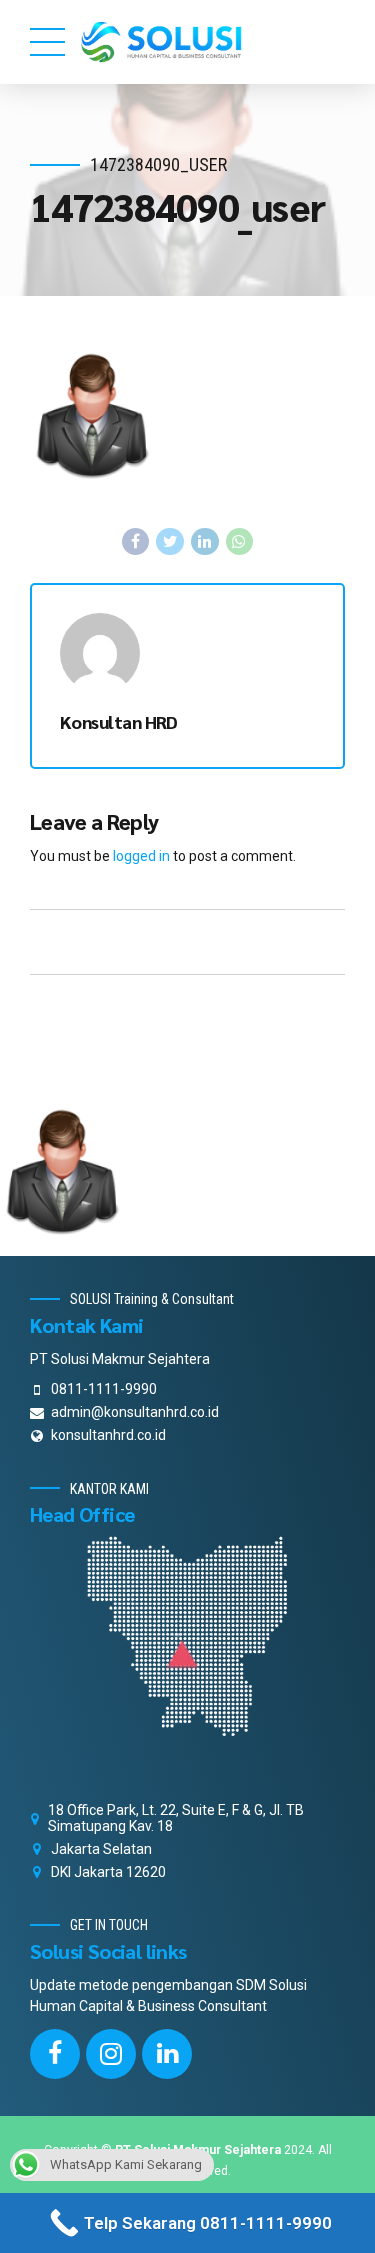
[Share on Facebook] (136, 542)
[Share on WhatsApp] (240, 542)
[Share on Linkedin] (205, 542)
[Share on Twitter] (170, 542)
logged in (141, 856)
